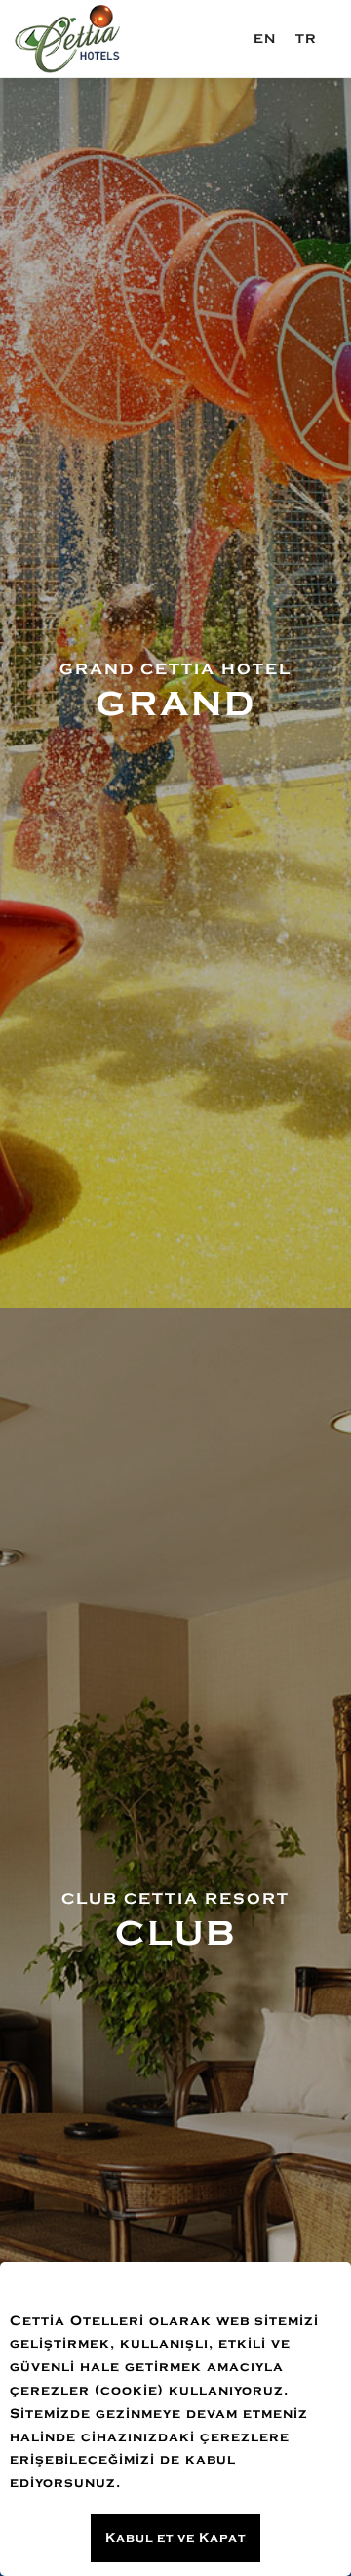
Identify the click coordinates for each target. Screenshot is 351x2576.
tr (306, 39)
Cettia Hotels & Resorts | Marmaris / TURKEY (68, 39)
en (265, 39)
